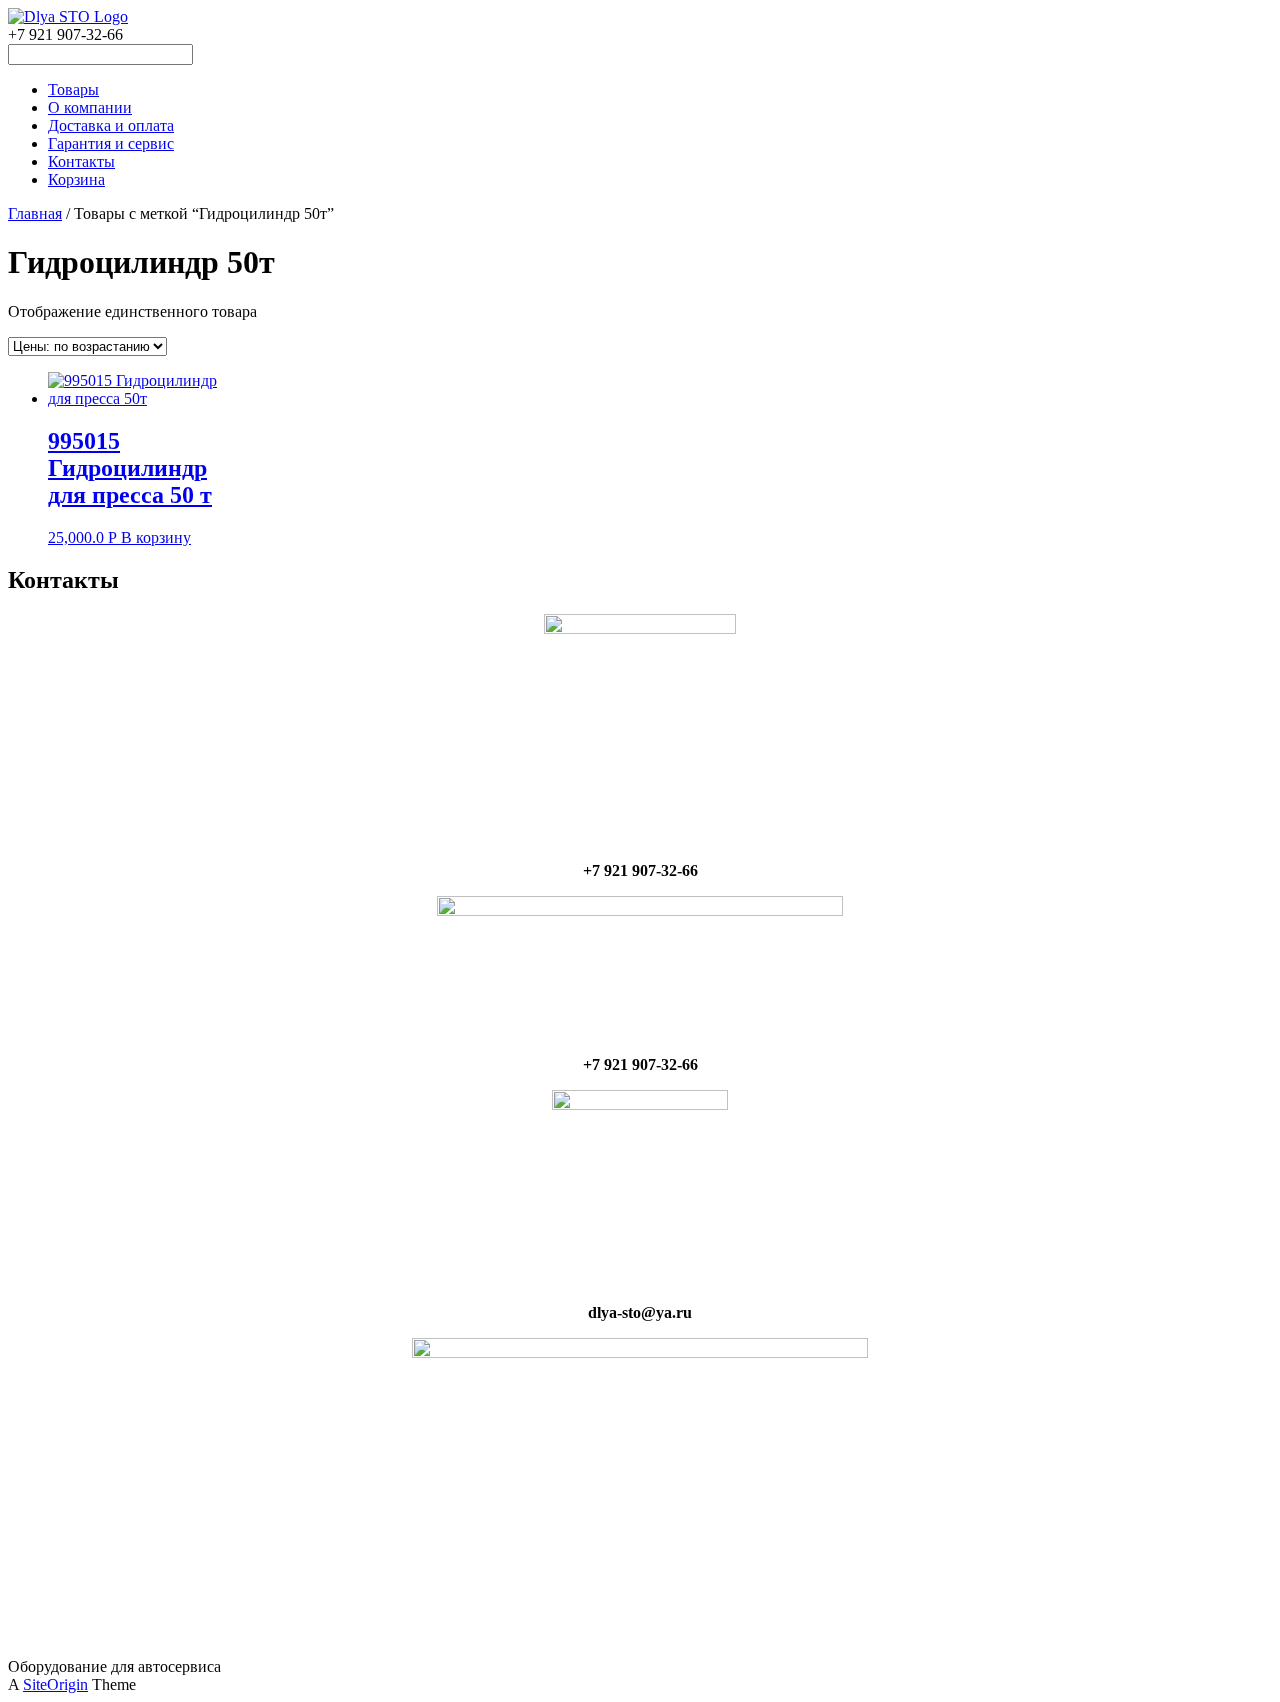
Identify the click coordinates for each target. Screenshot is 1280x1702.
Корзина (76, 179)
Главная (35, 213)
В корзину (156, 537)
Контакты (81, 161)
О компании (90, 107)
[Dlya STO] (68, 16)
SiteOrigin (55, 1684)
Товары (73, 89)
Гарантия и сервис (111, 143)
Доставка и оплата (111, 125)
